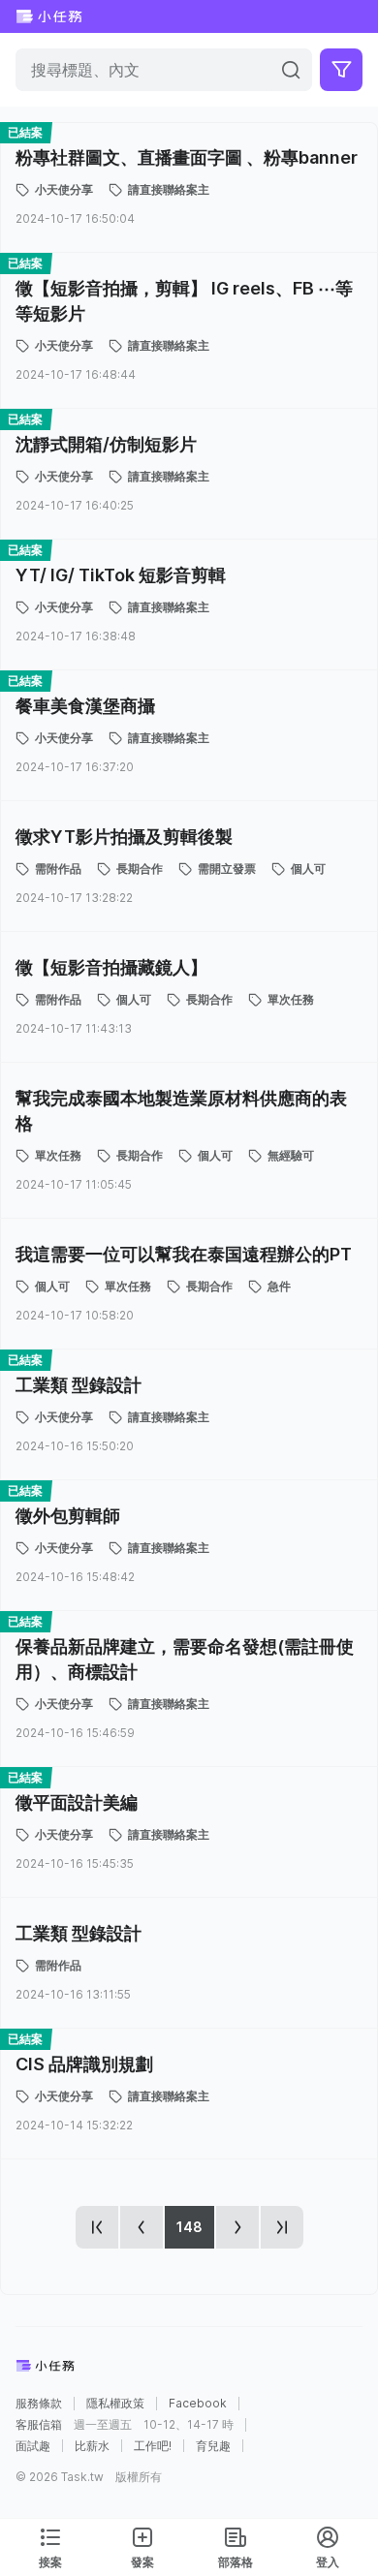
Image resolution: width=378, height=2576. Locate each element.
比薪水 (92, 2446)
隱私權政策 (115, 2404)
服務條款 (39, 2404)
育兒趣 (213, 2446)
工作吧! (153, 2446)
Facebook (198, 2404)
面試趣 (33, 2446)
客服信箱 (39, 2425)
